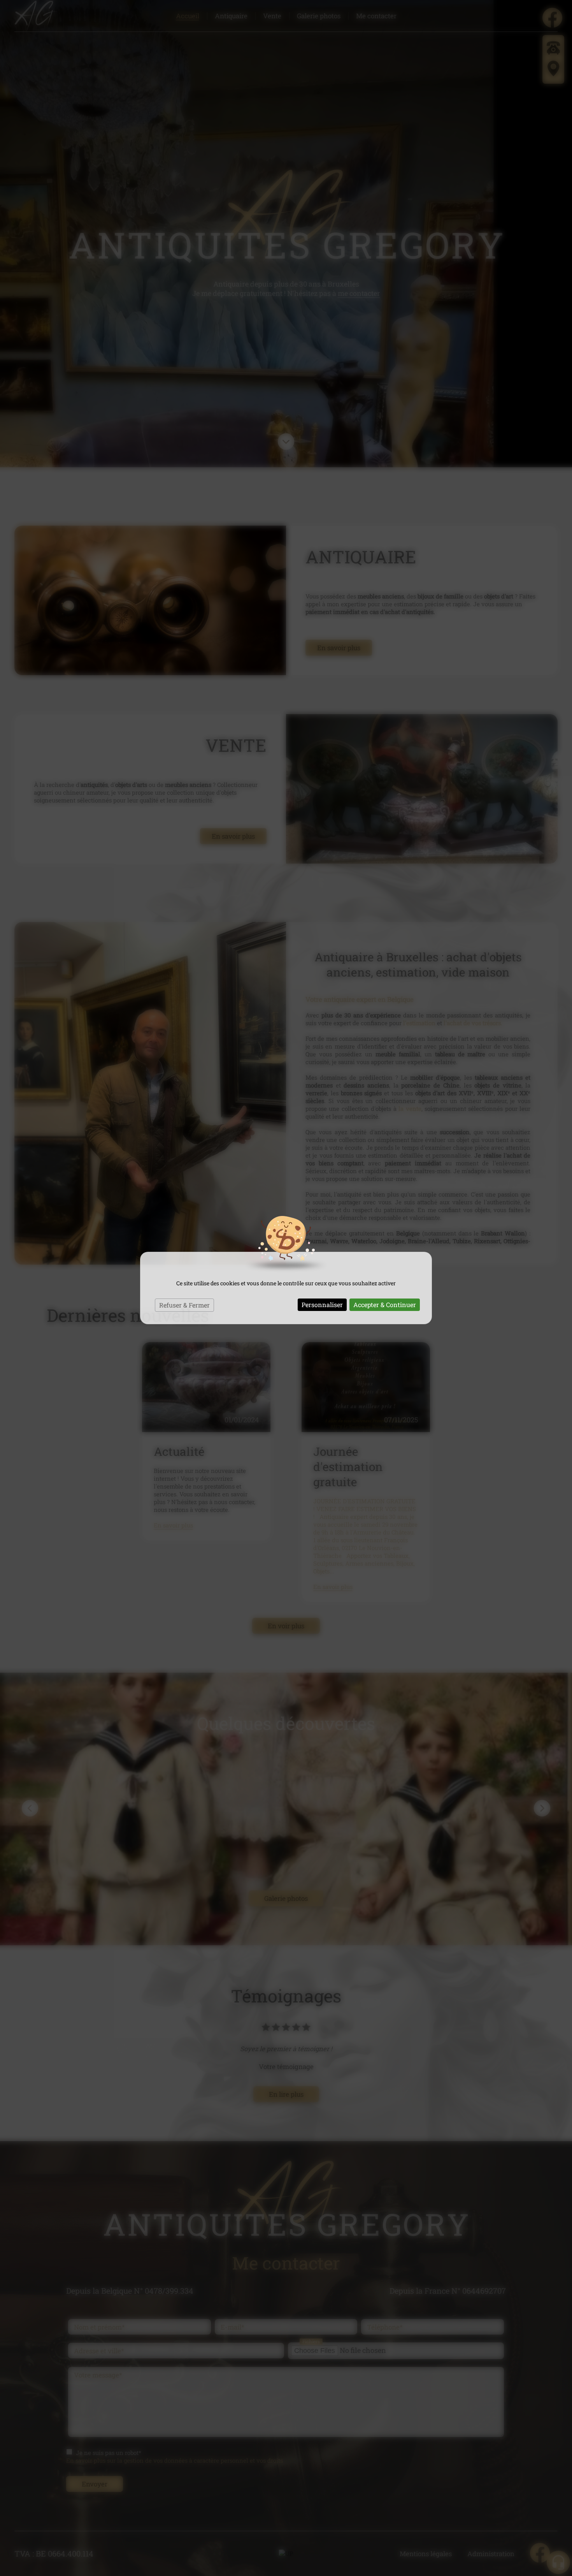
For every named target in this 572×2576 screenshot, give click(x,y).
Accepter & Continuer (385, 1305)
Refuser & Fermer (184, 1305)
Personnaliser (322, 1305)
